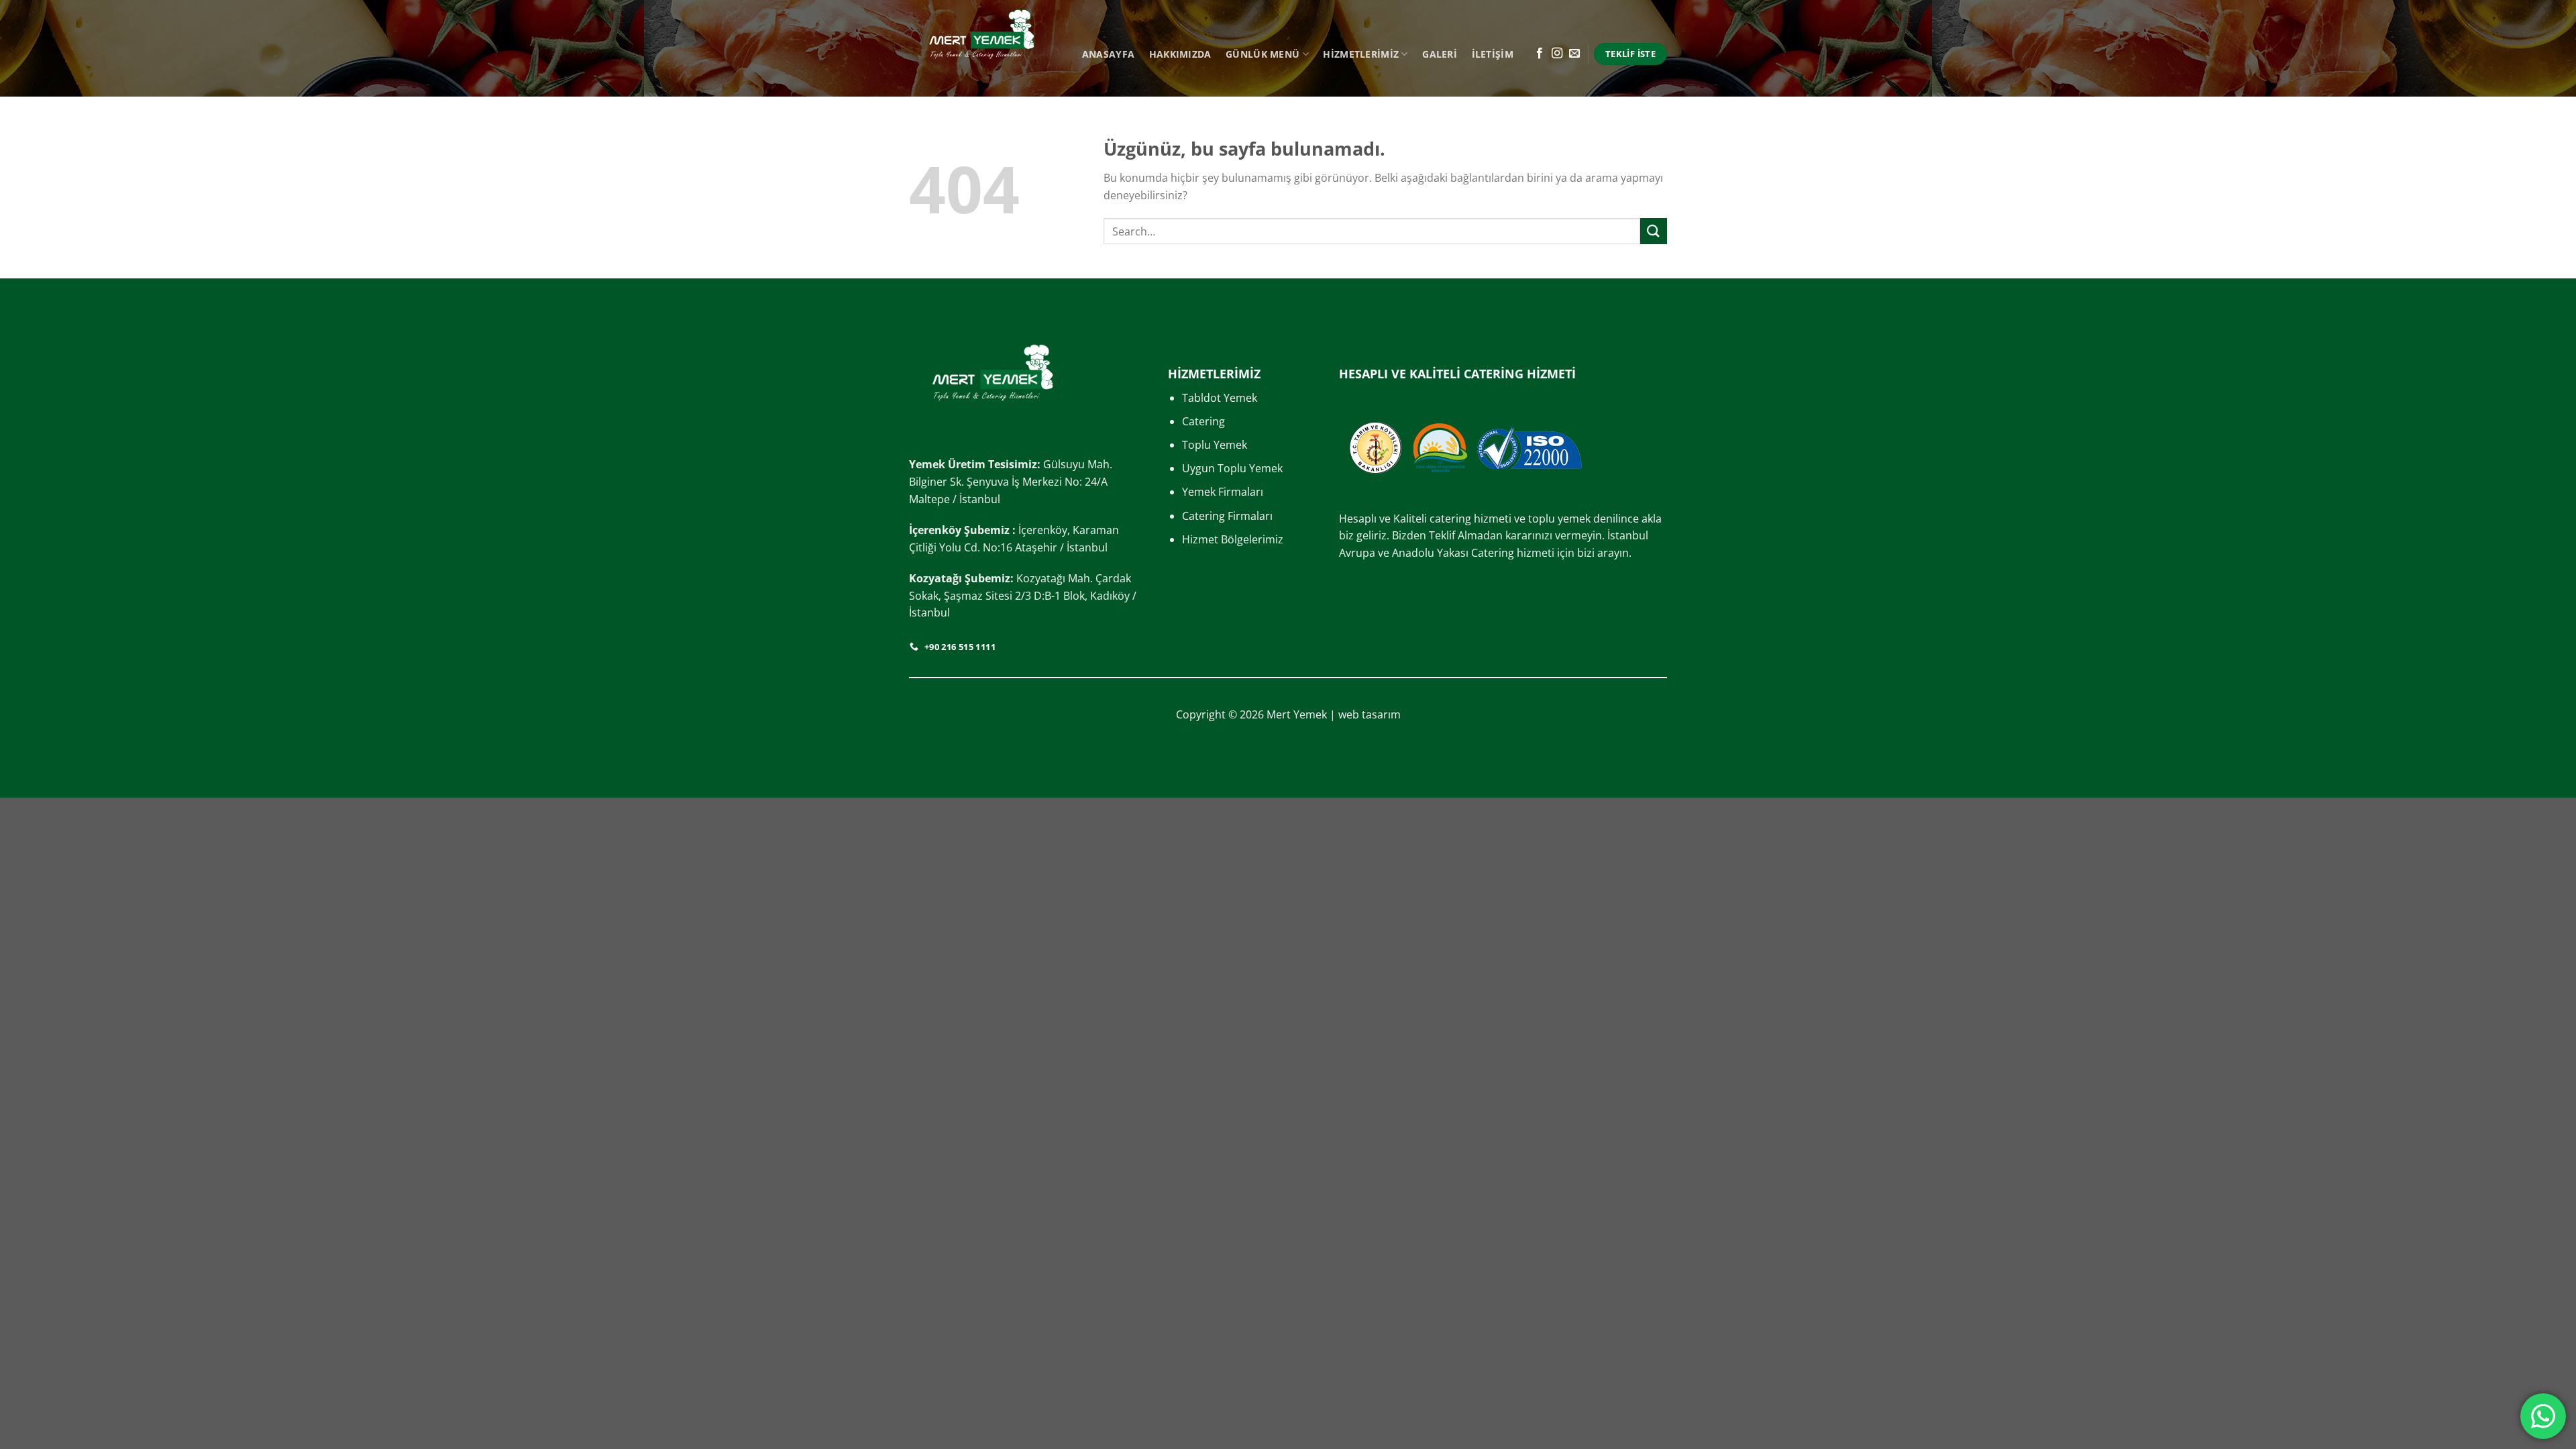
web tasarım (1370, 714)
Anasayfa (1108, 54)
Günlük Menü (1263, 54)
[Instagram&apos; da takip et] (1557, 54)
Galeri (1440, 54)
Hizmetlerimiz (1361, 54)
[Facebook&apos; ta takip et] (1540, 54)
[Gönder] (1654, 231)
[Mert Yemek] (982, 48)
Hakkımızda (1180, 54)
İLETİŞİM (1493, 54)
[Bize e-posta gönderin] (1574, 54)
